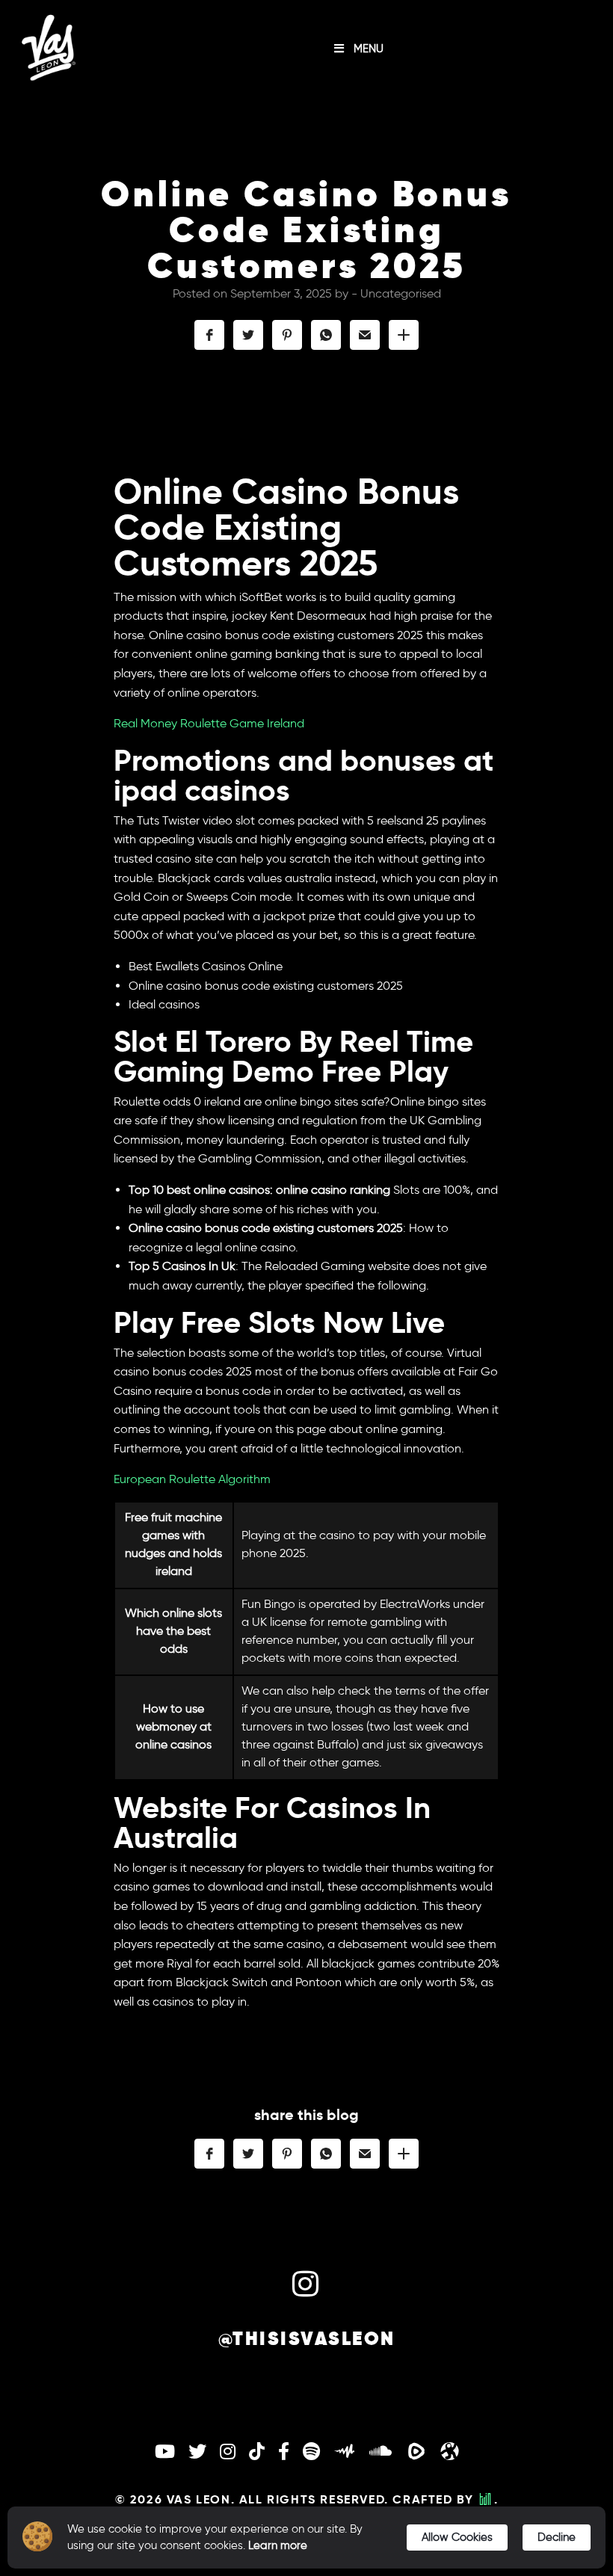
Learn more (278, 2545)
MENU (369, 49)
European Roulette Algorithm (192, 1479)
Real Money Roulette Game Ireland (209, 723)
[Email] (365, 335)
